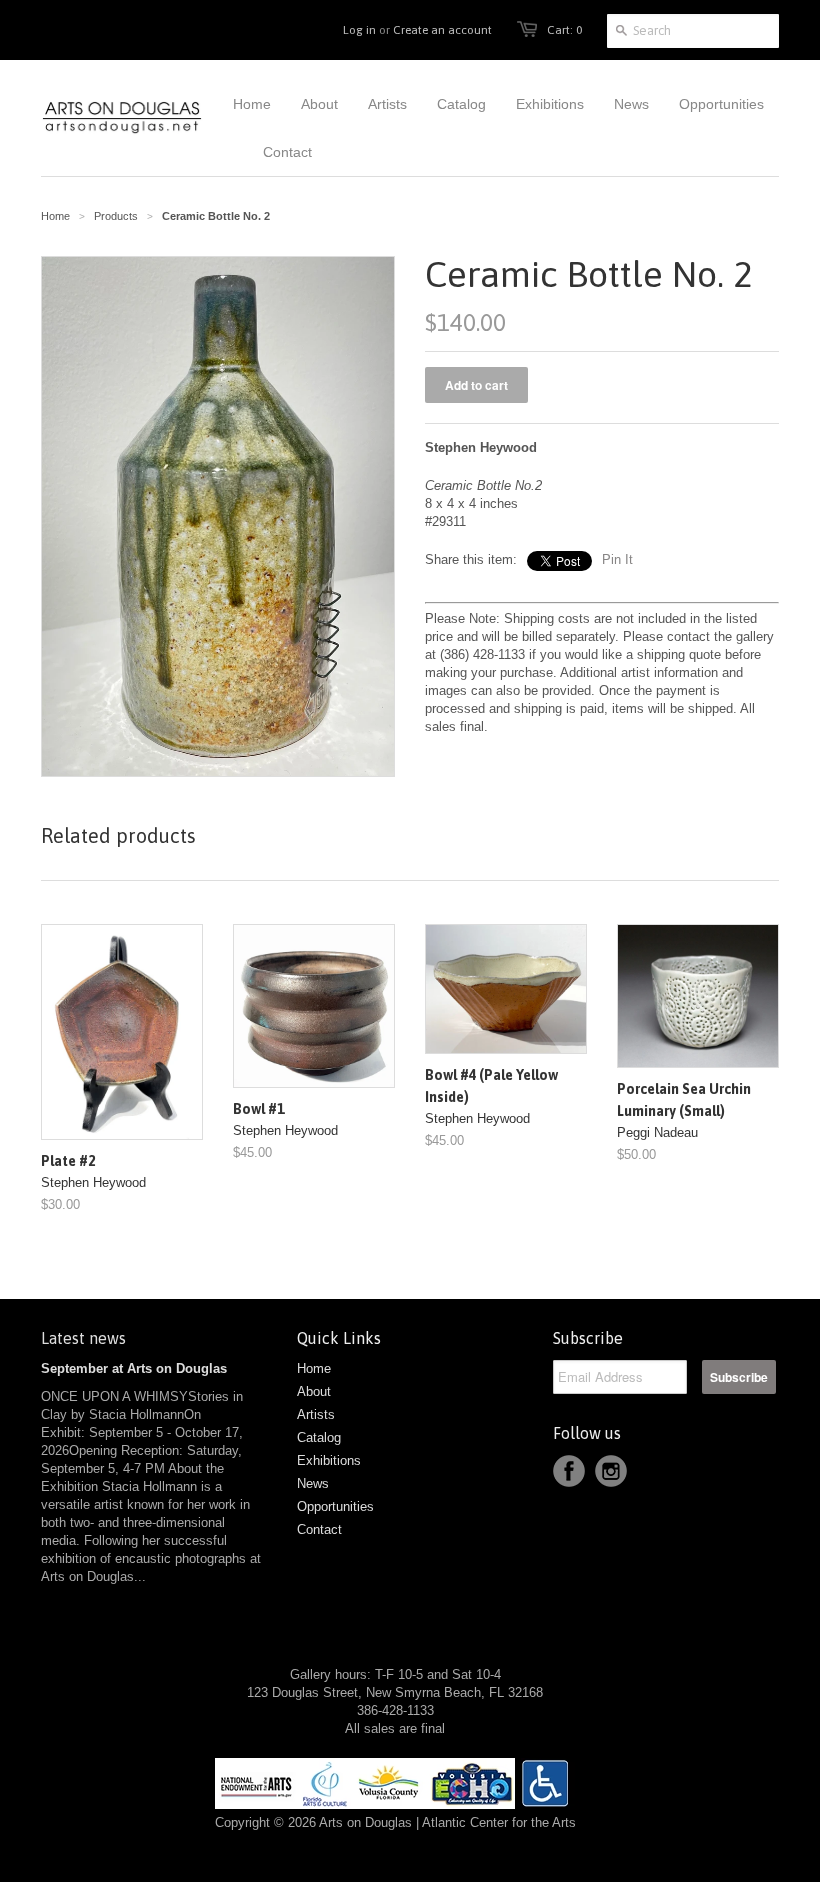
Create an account (442, 30)
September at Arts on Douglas (134, 1368)
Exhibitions (329, 1460)
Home (314, 1368)
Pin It (617, 559)
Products (116, 216)
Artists (316, 1414)
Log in (359, 30)
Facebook (569, 1471)
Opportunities (335, 1506)
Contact (319, 1529)
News (313, 1483)
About (314, 1391)
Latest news (83, 1338)
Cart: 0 (564, 30)
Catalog (319, 1437)
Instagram (611, 1471)
